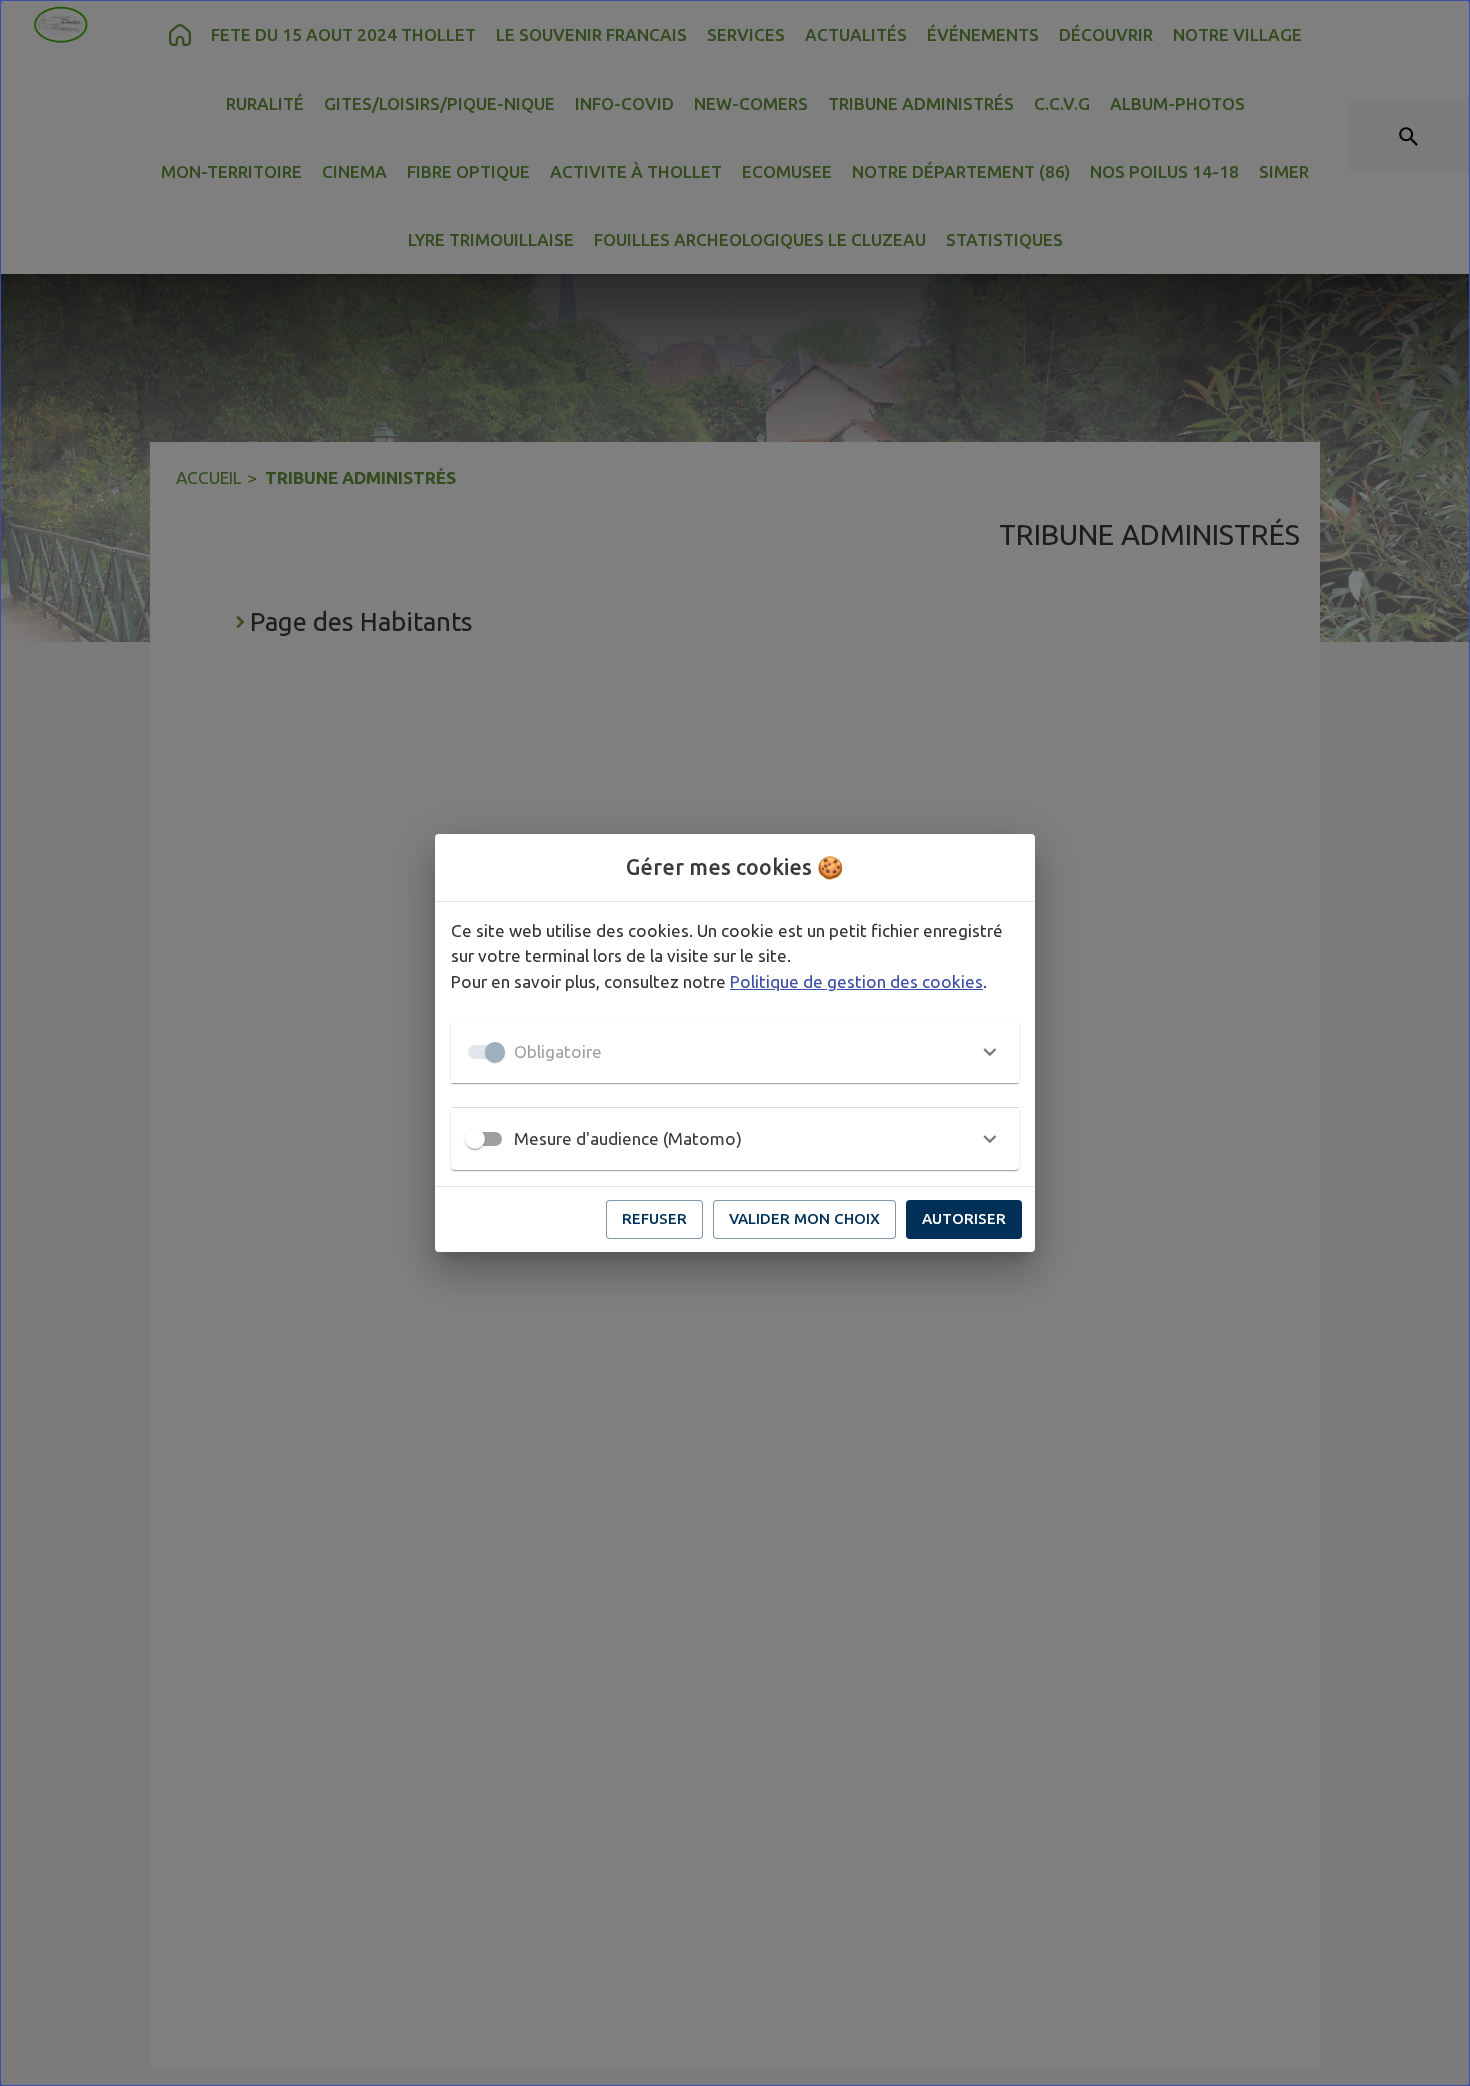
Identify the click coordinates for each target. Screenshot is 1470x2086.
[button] (735, 1052)
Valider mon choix (804, 1218)
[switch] (475, 1139)
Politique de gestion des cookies (856, 981)
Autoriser (964, 1218)
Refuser (654, 1218)
